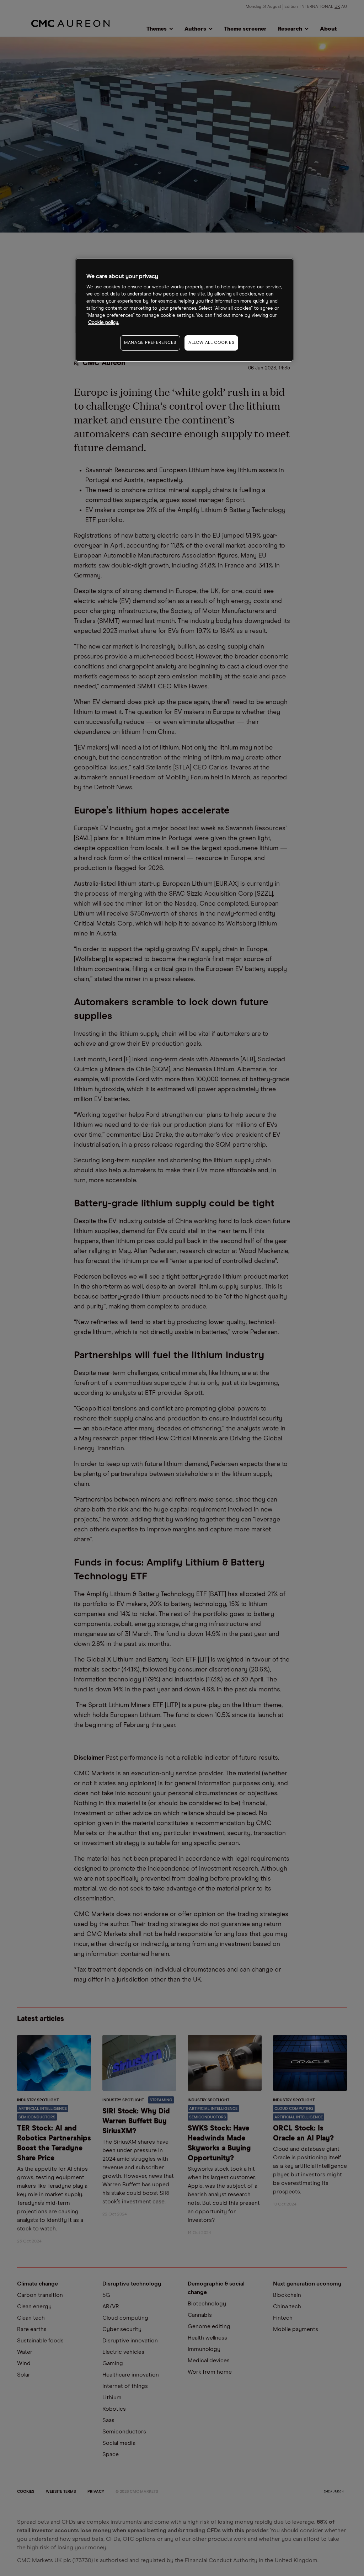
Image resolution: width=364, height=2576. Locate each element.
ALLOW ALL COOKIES (211, 343)
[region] (184, 310)
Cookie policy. (104, 323)
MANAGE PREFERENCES (150, 343)
